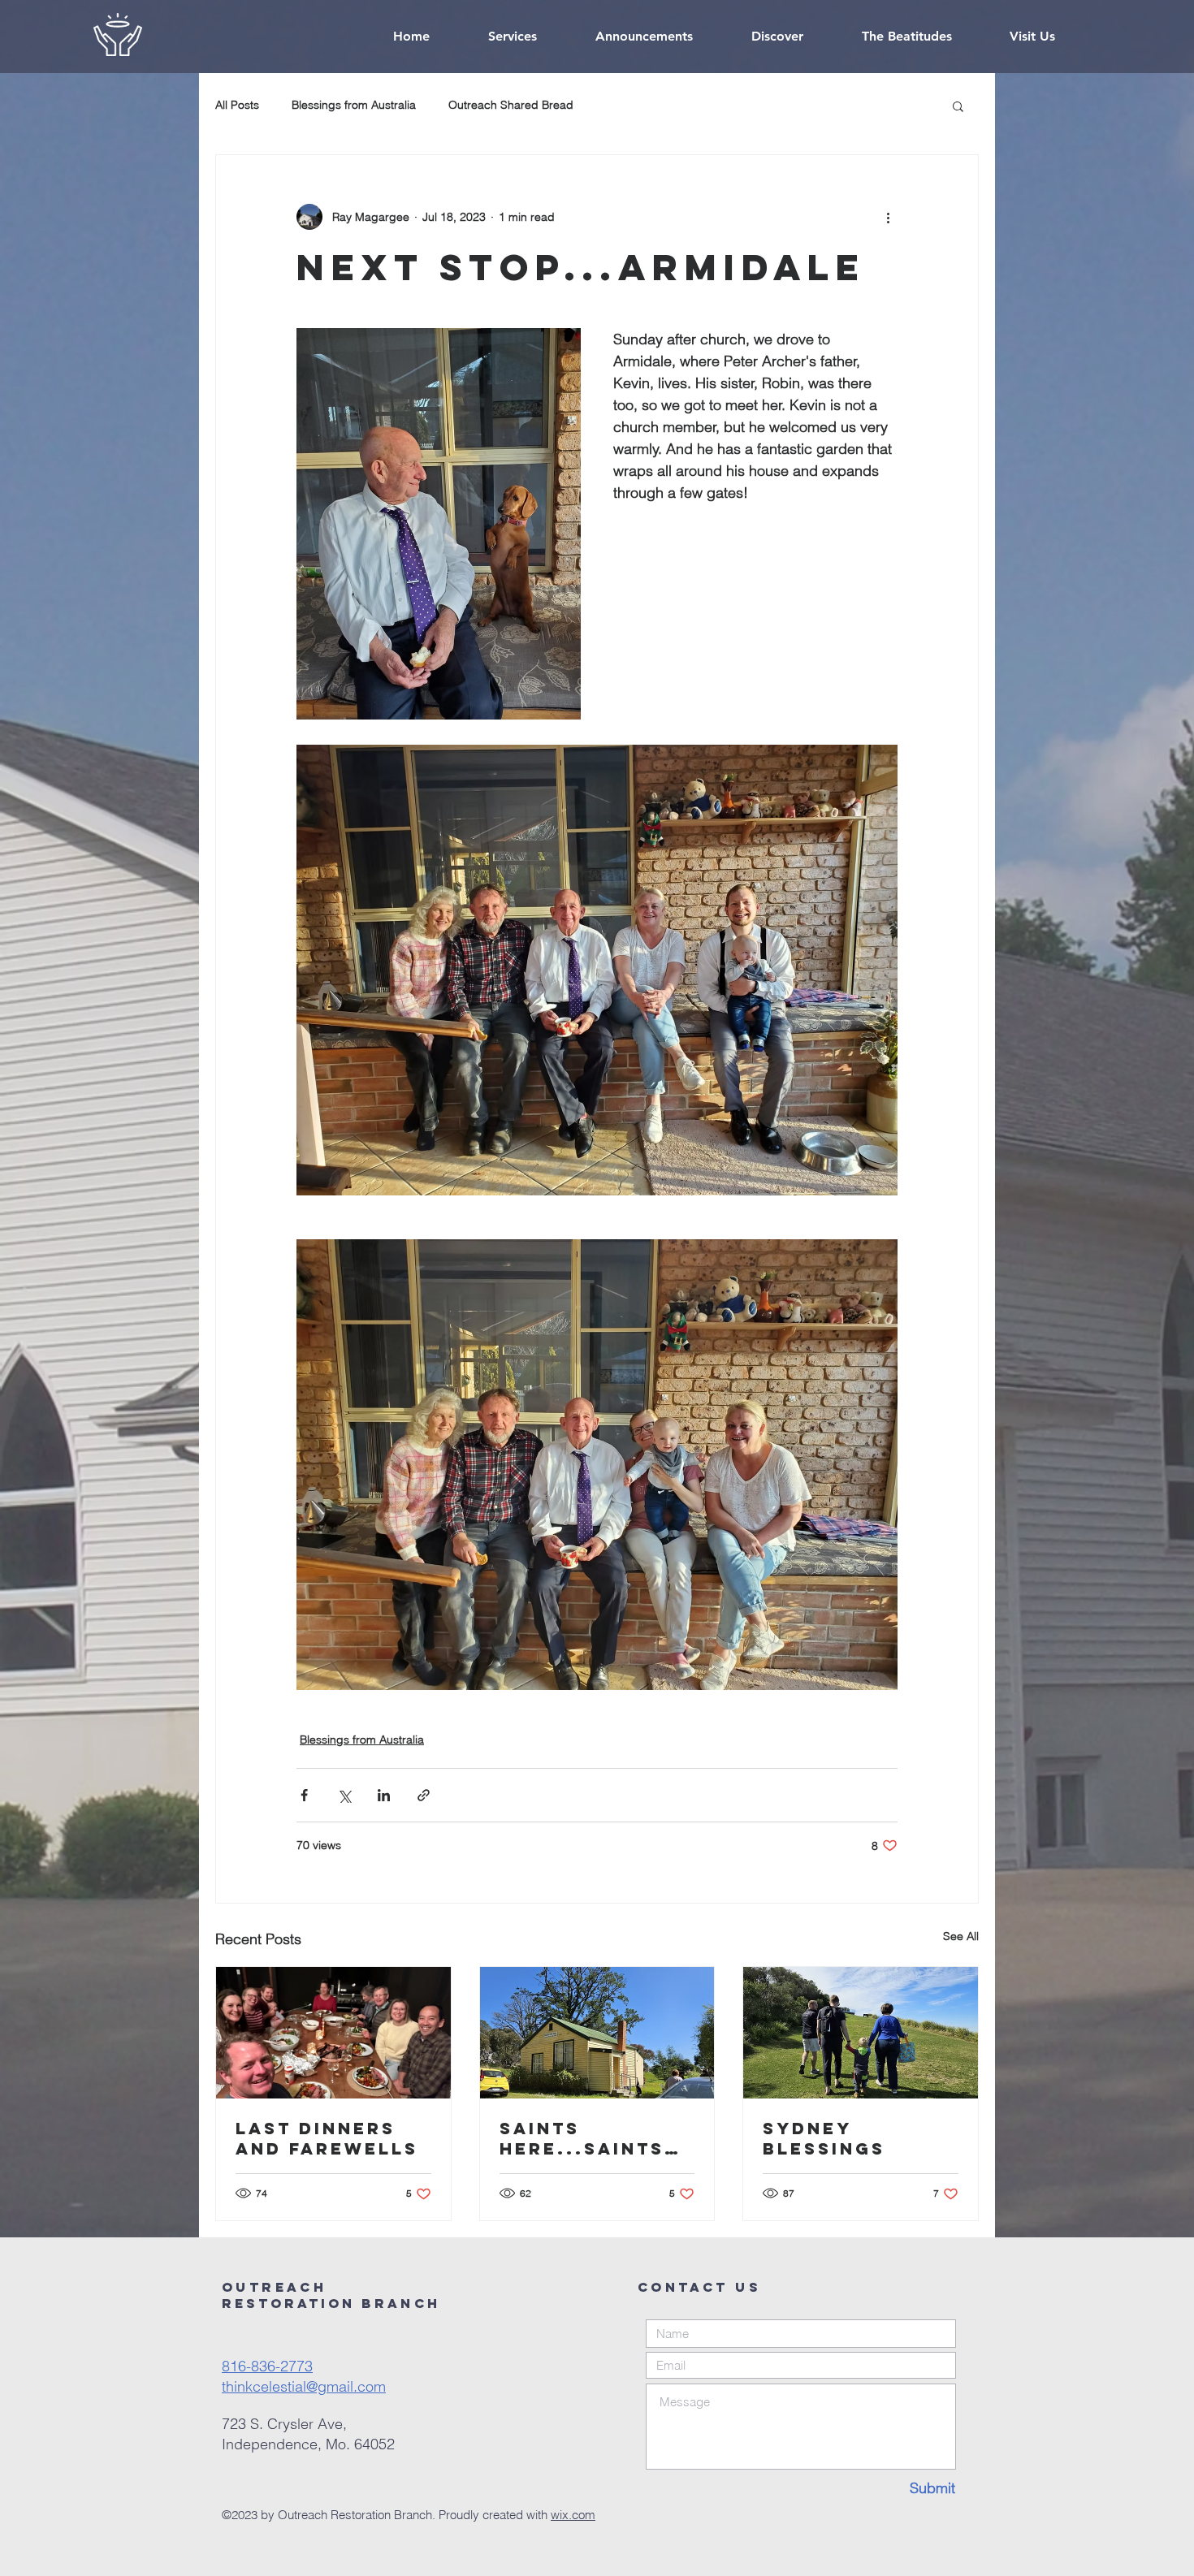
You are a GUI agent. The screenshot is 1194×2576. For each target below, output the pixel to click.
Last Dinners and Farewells (327, 2138)
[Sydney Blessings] (861, 2033)
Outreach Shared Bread (511, 105)
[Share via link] (424, 1795)
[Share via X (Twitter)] (344, 1795)
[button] (958, 106)
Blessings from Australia (354, 105)
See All (961, 1936)
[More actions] (888, 217)
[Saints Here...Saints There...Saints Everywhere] (597, 2033)
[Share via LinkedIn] (384, 1795)
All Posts (237, 105)
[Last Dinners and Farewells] (333, 2033)
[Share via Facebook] (304, 1795)
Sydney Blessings (824, 2138)
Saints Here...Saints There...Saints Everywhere (589, 2138)
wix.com (573, 2515)
